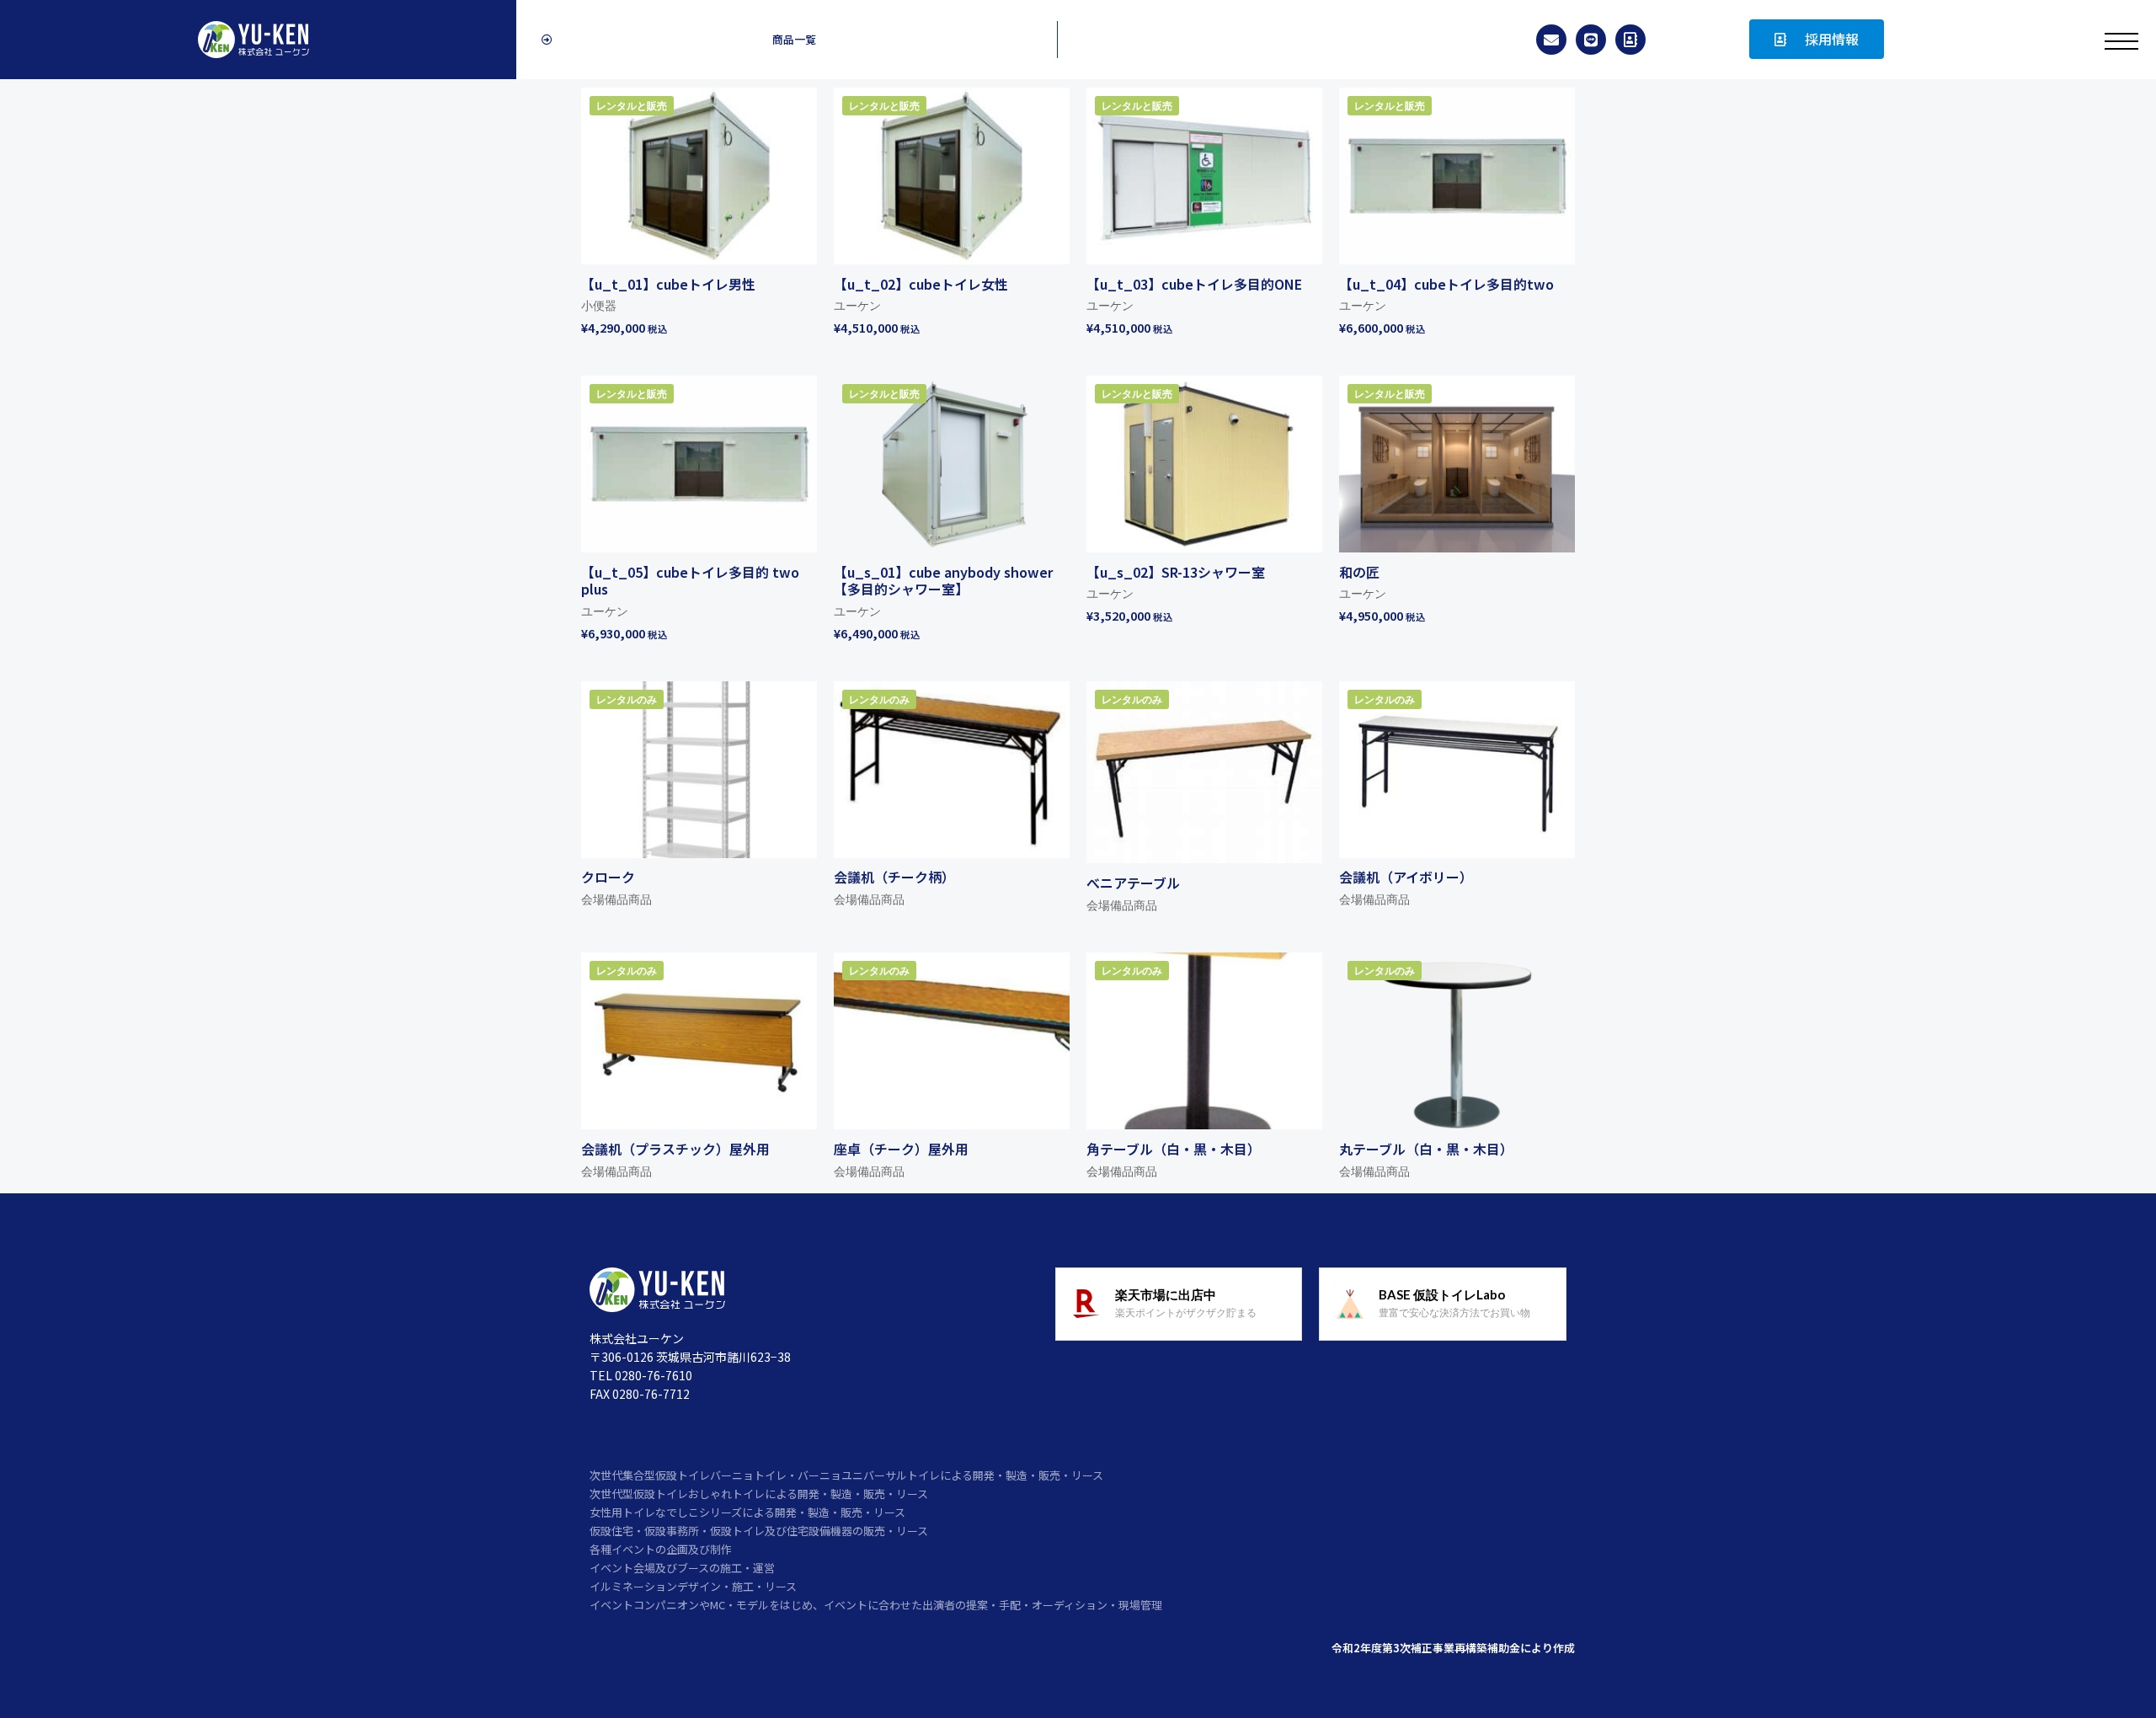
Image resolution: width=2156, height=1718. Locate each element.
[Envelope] (1551, 40)
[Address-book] (1630, 40)
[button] (787, 40)
